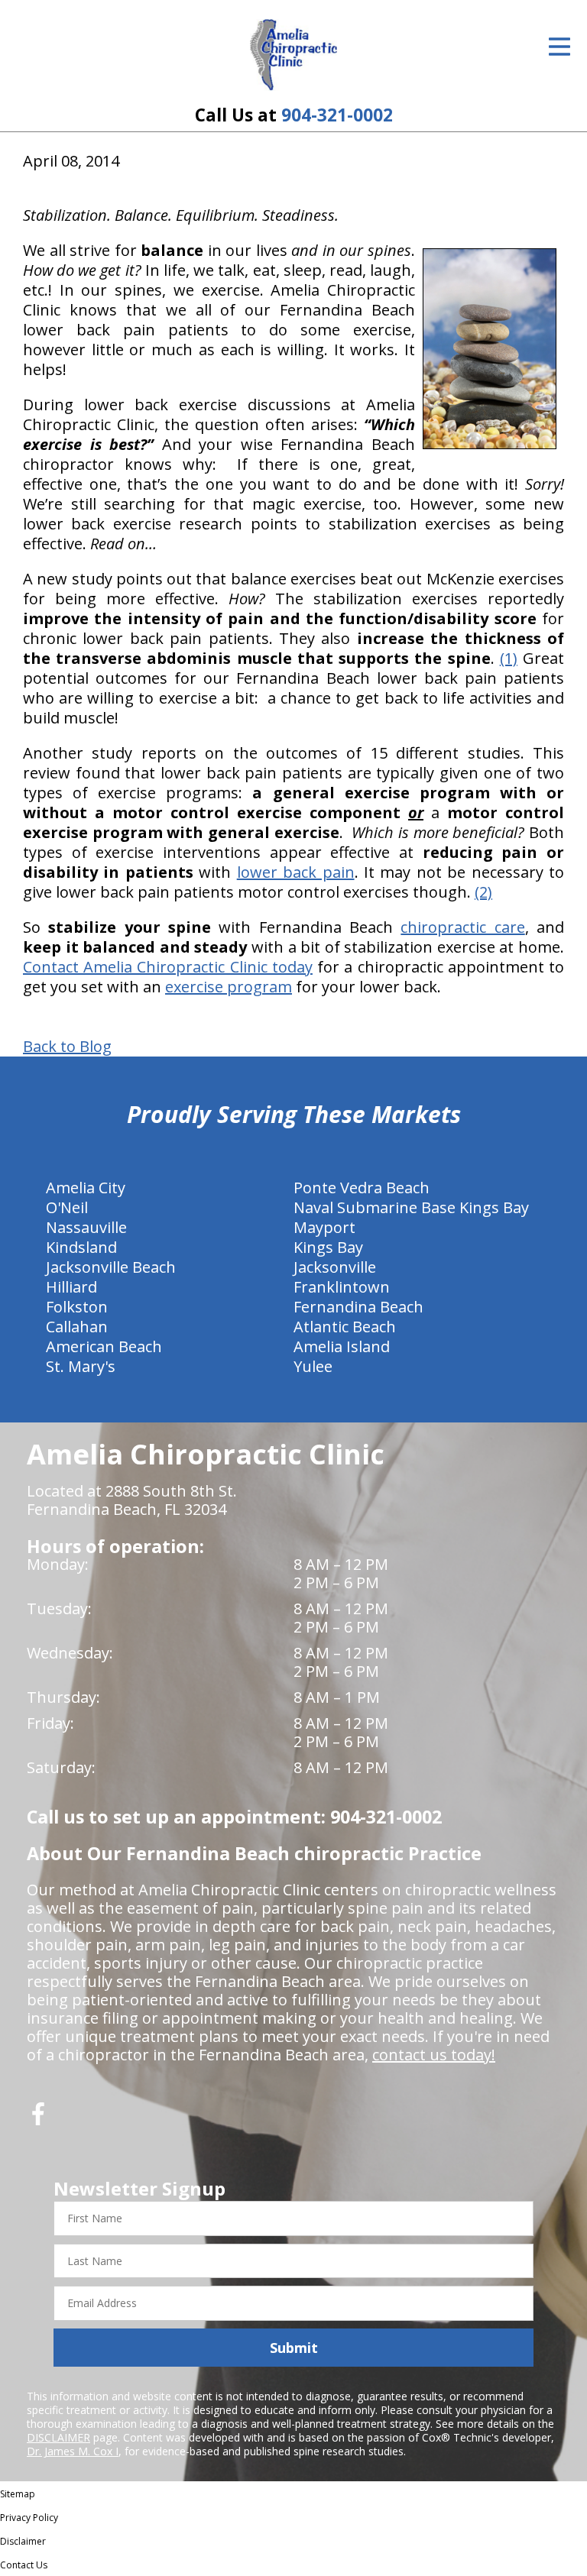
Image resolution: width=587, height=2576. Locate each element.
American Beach (104, 1346)
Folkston (77, 1307)
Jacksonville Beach (111, 1267)
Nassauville (86, 1227)
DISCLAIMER (58, 2437)
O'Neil (67, 1207)
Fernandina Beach (358, 1307)
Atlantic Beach (345, 1327)
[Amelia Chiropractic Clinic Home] (294, 55)
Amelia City (86, 1188)
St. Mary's (81, 1366)
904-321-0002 (337, 115)
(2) (483, 892)
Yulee (313, 1366)
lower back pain (296, 872)
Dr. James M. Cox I (73, 2451)
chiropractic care (462, 927)
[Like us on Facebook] (38, 2120)
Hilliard (71, 1287)
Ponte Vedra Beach (362, 1188)
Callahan (77, 1327)
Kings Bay (328, 1247)
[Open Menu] (559, 47)
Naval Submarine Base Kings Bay (411, 1207)
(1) (509, 658)
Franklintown (342, 1287)
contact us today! (434, 2055)
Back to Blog (67, 1047)
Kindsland (81, 1247)
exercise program (229, 987)
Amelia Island (342, 1346)
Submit (294, 2348)
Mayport (324, 1227)
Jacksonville (335, 1267)
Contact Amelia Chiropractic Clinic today (168, 967)
